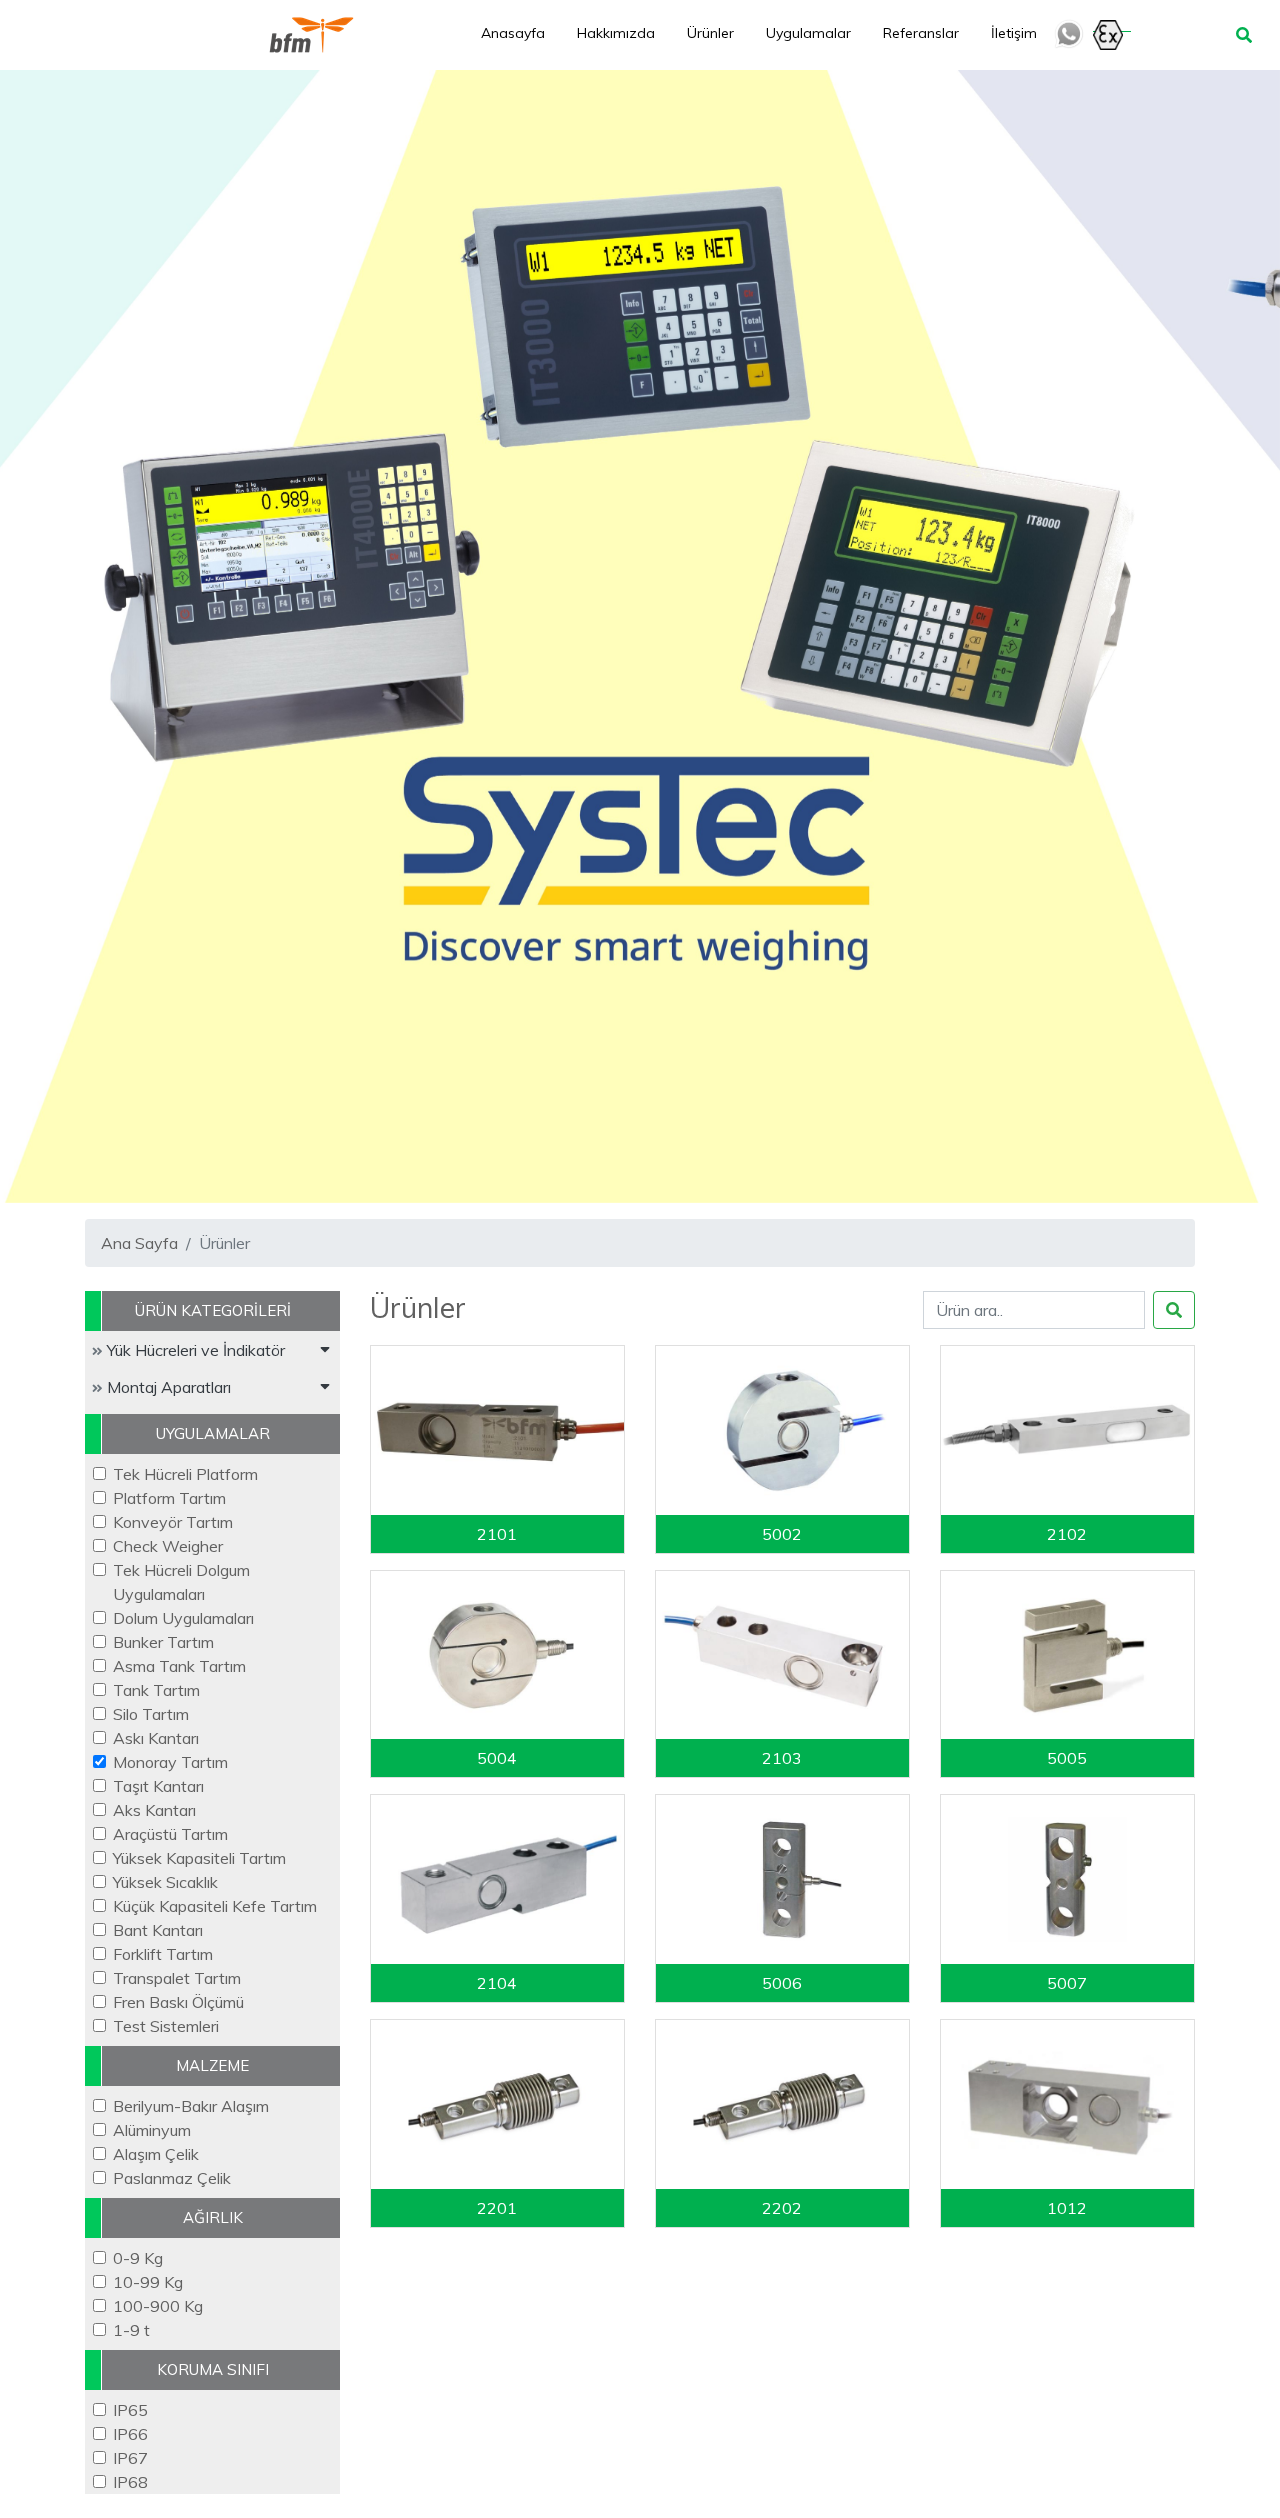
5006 (782, 1983)
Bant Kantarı (158, 1930)
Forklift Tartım (163, 1954)
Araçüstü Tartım (170, 1834)
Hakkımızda (616, 33)
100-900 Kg (158, 2306)
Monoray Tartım (170, 1762)
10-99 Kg (148, 2282)
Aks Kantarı (154, 1810)
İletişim (1014, 33)
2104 (497, 1983)
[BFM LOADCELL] (311, 35)
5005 (1067, 1758)
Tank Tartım (156, 1690)
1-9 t (131, 2330)
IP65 (130, 2410)
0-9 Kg (138, 2258)
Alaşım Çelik (156, 2154)
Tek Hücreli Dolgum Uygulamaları (181, 1582)
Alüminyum (152, 2130)
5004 (497, 1758)
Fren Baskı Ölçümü (178, 2002)
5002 (782, 1534)
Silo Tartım (151, 1714)
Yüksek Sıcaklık (165, 1882)
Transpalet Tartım (177, 1978)
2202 (782, 2208)
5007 (1067, 1983)
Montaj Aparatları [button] (167, 1387)
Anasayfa (513, 33)
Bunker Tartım (163, 1642)
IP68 (130, 2482)
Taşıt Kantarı (158, 1786)
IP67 (130, 2458)
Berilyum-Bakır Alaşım (191, 2106)
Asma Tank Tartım (179, 1666)
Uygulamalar (808, 33)
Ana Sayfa (139, 1243)
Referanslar (921, 33)
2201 (497, 2208)
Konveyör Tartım (173, 1522)
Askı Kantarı (156, 1738)
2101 (497, 1534)
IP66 (130, 2434)
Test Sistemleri (166, 2026)
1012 (1067, 2208)
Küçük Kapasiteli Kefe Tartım (215, 1906)
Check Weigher (168, 1546)
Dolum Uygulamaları (183, 1618)
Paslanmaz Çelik (172, 2178)
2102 (1067, 1534)
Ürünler (710, 33)
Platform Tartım (169, 1498)
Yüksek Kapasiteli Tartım (199, 1858)
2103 (782, 1758)
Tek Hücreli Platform (185, 1474)
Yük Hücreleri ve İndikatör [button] (194, 1350)
